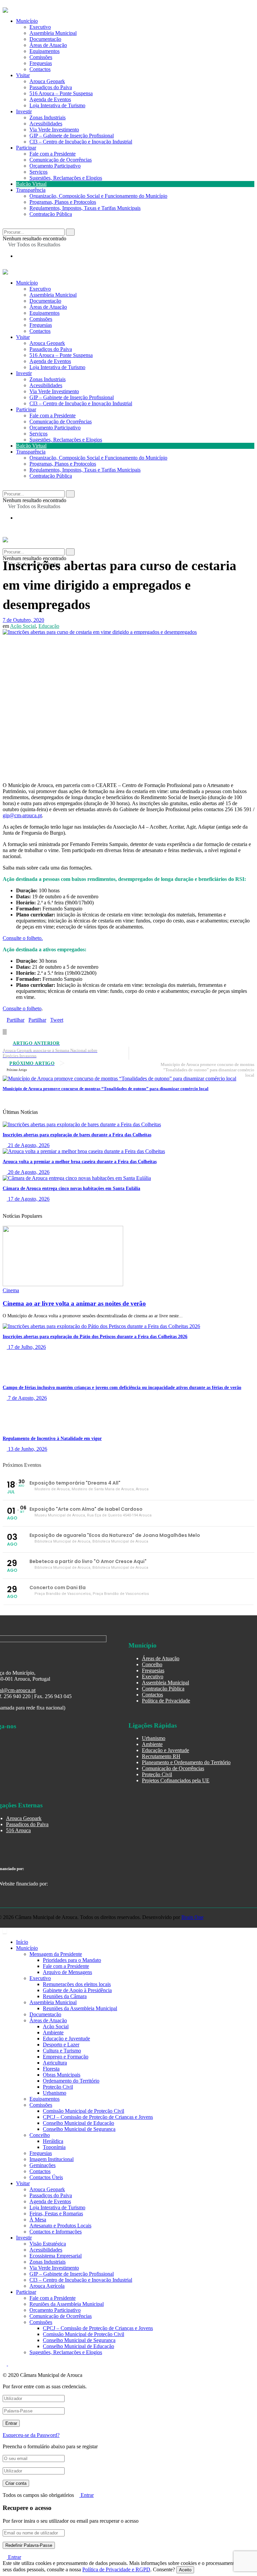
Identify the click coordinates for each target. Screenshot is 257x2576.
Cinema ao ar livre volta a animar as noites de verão (74, 1303)
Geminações (42, 2165)
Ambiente (152, 1744)
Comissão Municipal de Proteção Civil (83, 2111)
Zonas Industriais (48, 117)
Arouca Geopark (47, 81)
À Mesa (38, 2220)
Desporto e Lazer (61, 2045)
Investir (24, 111)
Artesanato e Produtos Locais (60, 2226)
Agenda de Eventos (50, 99)
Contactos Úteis (46, 2177)
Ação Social (23, 626)
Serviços (38, 172)
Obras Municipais (62, 2075)
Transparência (31, 190)
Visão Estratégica (48, 2244)
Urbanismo (154, 1738)
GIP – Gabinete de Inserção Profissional (72, 136)
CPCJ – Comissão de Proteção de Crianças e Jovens (98, 2117)
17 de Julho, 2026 (26, 1347)
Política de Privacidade (166, 1701)
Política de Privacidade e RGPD (116, 2569)
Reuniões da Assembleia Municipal (80, 2008)
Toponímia (54, 2147)
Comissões (41, 57)
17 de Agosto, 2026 (28, 1199)
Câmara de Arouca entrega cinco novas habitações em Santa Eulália (71, 1188)
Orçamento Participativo (55, 166)
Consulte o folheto (22, 1008)
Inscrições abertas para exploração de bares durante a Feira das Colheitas (77, 1135)
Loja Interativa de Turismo (57, 105)
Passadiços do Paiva (51, 87)
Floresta (51, 2069)
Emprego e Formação (66, 2057)
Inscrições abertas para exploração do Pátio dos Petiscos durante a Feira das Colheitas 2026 (95, 1337)
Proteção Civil (157, 1774)
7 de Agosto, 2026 (27, 1398)
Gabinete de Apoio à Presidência (77, 1990)
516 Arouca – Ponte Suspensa (61, 93)
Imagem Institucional (52, 2159)
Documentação (45, 39)
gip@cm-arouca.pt (22, 815)
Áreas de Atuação (48, 45)
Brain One (192, 1917)
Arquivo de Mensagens (67, 1972)
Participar (26, 148)
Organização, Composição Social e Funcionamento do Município (98, 196)
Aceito (185, 2570)
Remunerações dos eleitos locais (77, 1984)
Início (22, 1942)
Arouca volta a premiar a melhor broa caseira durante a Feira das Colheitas (80, 1162)
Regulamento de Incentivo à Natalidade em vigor (52, 1439)
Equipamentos (45, 51)
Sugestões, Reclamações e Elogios (66, 178)
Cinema (11, 1290)
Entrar (87, 2495)
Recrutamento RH (161, 1756)
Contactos (40, 69)
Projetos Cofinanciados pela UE (176, 1780)
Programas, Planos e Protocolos (63, 202)
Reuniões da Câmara (65, 1996)
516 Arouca (18, 1830)
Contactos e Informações (56, 2232)
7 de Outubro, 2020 (23, 620)
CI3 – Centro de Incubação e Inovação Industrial (81, 142)
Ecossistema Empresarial (56, 2256)
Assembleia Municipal (53, 33)
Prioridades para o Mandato (72, 1960)
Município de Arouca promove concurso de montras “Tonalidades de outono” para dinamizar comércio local (106, 1089)
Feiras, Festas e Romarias (56, 2213)
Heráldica (53, 2141)
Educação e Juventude (165, 1750)
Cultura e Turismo (62, 2051)
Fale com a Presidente (53, 154)
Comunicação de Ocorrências (61, 160)
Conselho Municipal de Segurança (79, 2129)
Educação (49, 626)
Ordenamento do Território (71, 2081)
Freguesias (41, 63)
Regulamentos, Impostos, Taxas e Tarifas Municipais (85, 208)
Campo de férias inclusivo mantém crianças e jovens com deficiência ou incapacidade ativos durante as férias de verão (122, 1388)
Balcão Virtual (31, 184)
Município (27, 21)
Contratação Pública (51, 214)
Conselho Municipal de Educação (78, 2123)
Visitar (23, 75)
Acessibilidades (46, 124)
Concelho (152, 1664)
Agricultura (55, 2063)
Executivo (40, 27)
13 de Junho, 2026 (27, 1449)
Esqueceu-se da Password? (31, 2435)
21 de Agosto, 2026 (28, 1145)
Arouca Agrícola (47, 2286)
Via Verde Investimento (54, 130)
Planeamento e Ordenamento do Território (186, 1762)
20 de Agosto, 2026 (28, 1172)
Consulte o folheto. (23, 938)
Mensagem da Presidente (56, 1954)
